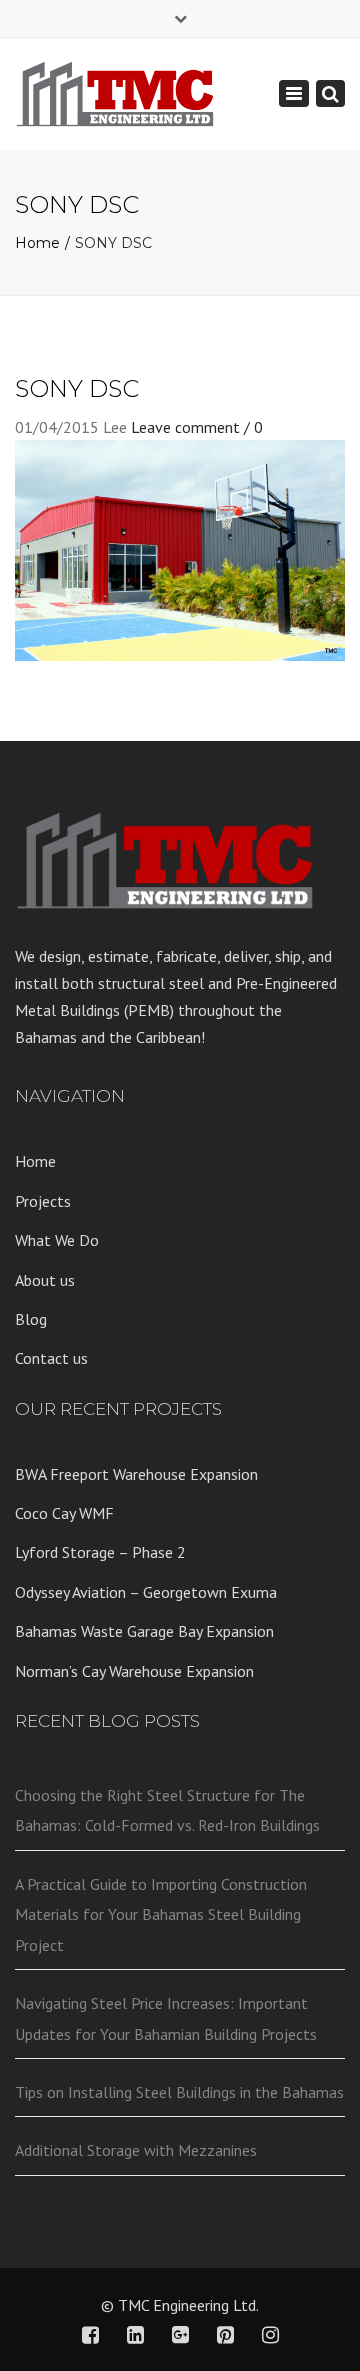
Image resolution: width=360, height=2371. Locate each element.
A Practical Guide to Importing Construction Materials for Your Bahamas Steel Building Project (161, 1914)
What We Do (57, 1240)
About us (45, 1280)
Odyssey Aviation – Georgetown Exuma (146, 1592)
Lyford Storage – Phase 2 (100, 1552)
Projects (43, 1201)
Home (37, 243)
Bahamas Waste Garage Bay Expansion (144, 1631)
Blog (31, 1319)
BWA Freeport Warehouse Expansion (136, 1474)
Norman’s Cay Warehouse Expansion (134, 1671)
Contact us (51, 1358)
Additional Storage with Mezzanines (136, 2150)
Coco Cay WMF (64, 1513)
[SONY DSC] (180, 548)
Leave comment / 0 (197, 427)
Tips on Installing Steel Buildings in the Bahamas (179, 2092)
